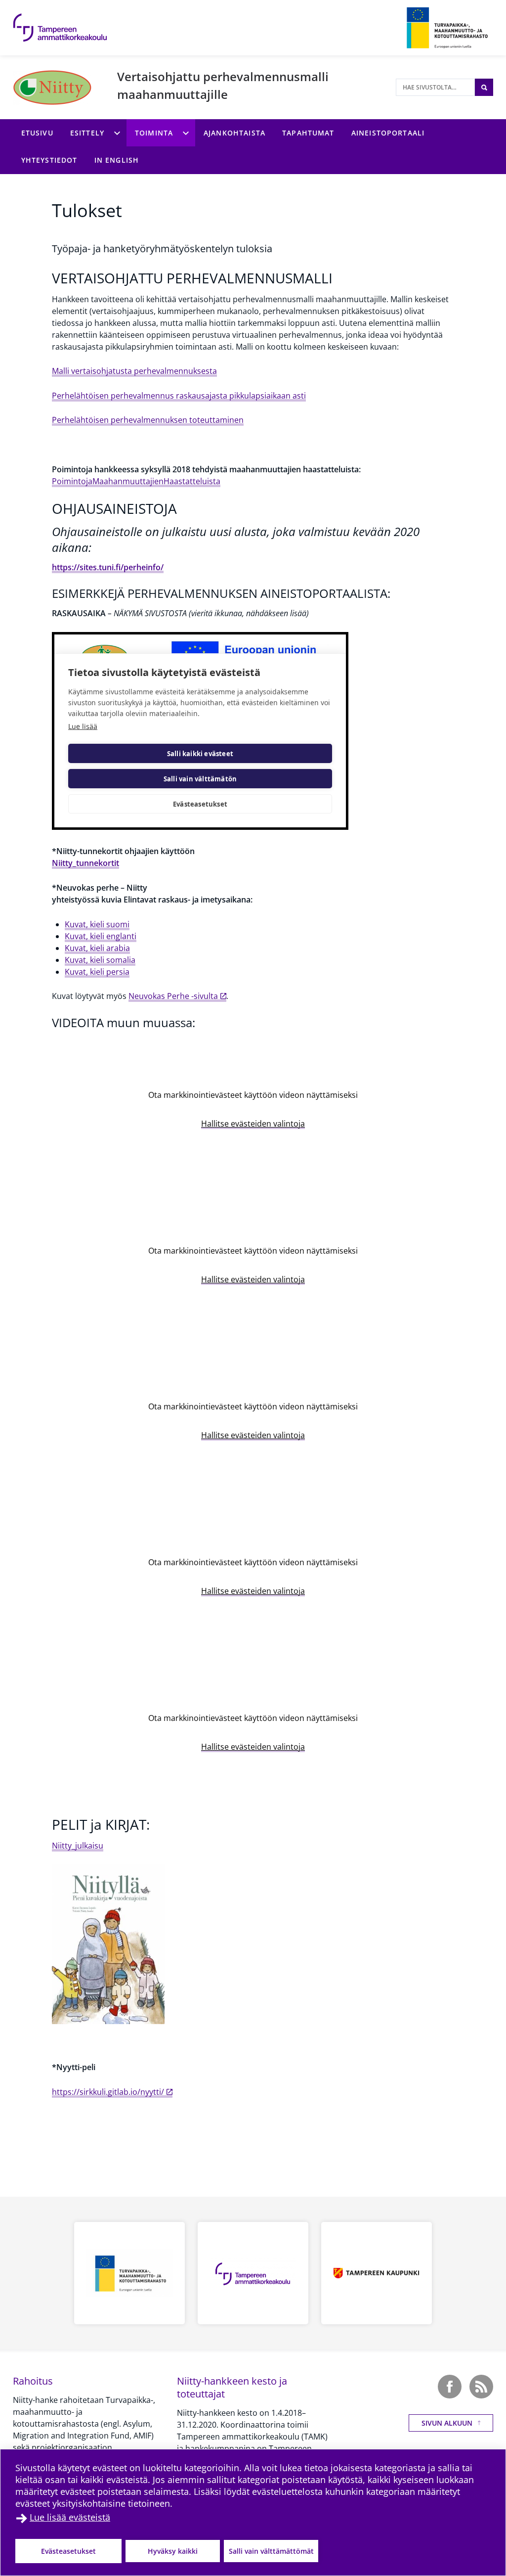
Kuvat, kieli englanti (101, 936)
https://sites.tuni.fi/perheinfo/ (108, 567)
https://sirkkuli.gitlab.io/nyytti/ (108, 2092)
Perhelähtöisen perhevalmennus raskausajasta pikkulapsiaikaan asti (179, 396)
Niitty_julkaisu (78, 1846)
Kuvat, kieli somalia (100, 960)
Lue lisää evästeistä (70, 2517)
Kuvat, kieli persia (97, 972)
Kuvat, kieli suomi (97, 924)
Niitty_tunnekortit (85, 863)
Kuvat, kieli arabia (97, 948)
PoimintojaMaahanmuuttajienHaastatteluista (136, 481)
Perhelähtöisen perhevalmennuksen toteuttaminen (148, 420)
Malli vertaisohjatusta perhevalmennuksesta (134, 371)
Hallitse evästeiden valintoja (253, 1124)
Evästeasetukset (68, 2551)
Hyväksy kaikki (173, 2551)
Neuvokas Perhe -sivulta (173, 996)
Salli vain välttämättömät (271, 2551)
